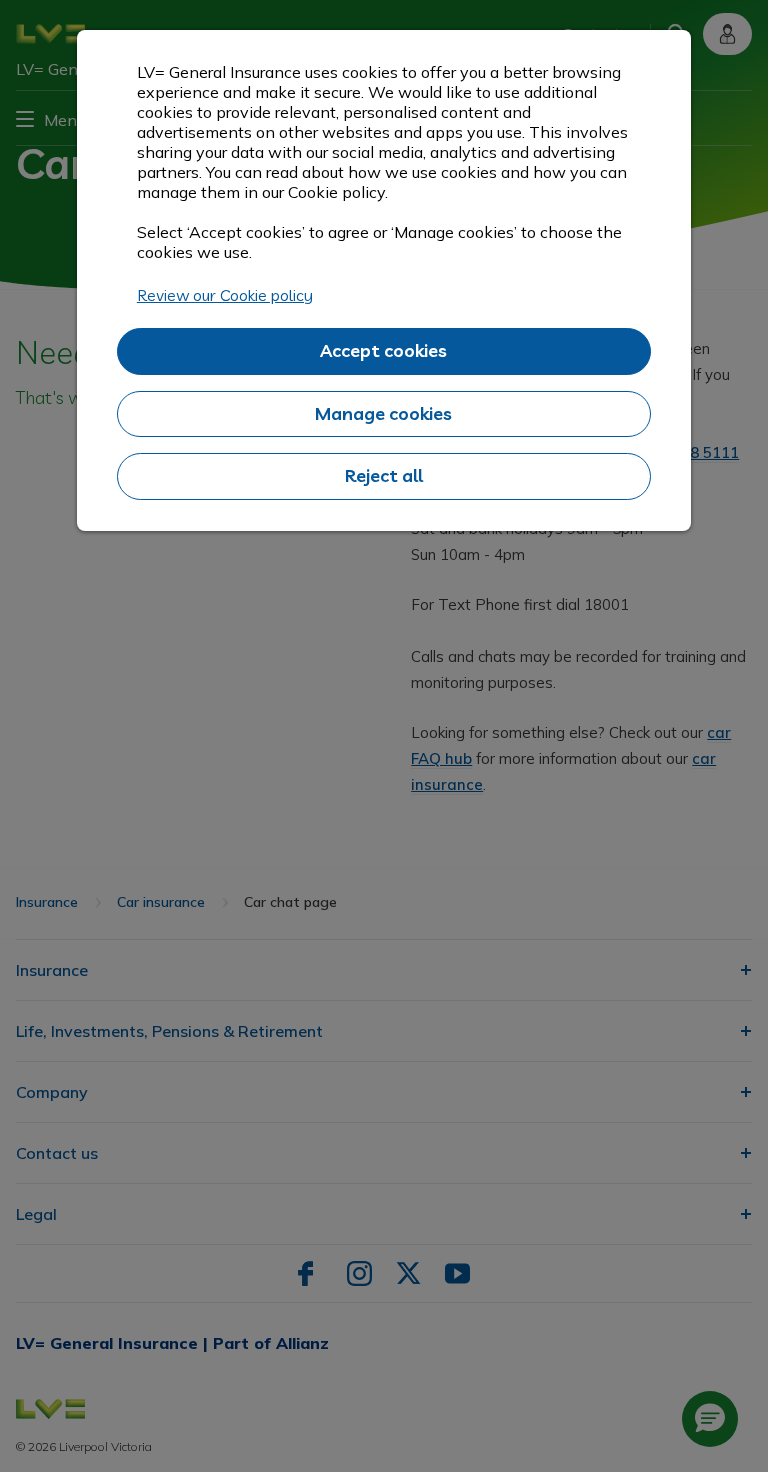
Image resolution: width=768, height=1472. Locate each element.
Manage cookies (383, 413)
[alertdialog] (384, 280)
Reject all (384, 475)
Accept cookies (383, 350)
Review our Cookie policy (225, 295)
